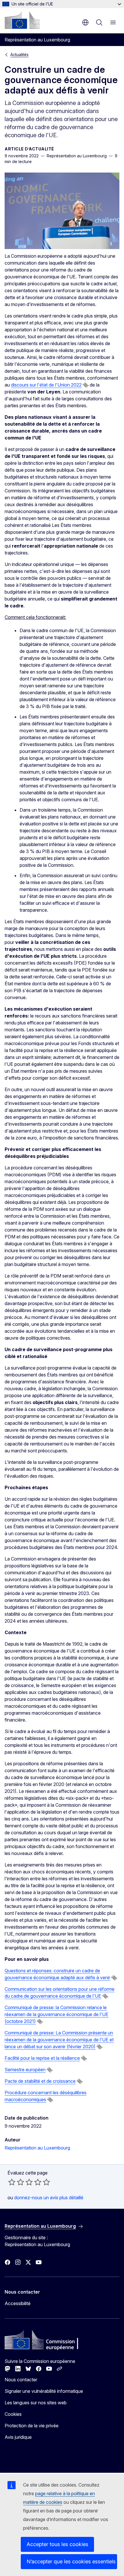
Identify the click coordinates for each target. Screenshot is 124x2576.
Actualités (19, 54)
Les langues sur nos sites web (36, 2403)
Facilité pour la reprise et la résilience (42, 2058)
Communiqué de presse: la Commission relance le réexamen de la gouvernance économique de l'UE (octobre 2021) (57, 2014)
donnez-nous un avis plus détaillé (49, 2198)
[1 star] (12, 2182)
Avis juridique (18, 2437)
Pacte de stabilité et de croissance (40, 2081)
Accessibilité (18, 2303)
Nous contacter (21, 2380)
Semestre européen (25, 2070)
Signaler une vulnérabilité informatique (44, 2391)
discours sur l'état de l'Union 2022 (46, 385)
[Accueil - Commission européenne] (22, 20)
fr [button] (85, 22)
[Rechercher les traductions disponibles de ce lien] (86, 385)
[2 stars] (16, 2182)
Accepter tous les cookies (57, 2544)
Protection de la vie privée (32, 2426)
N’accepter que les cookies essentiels (71, 2561)
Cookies (13, 2414)
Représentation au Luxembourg (37, 2148)
